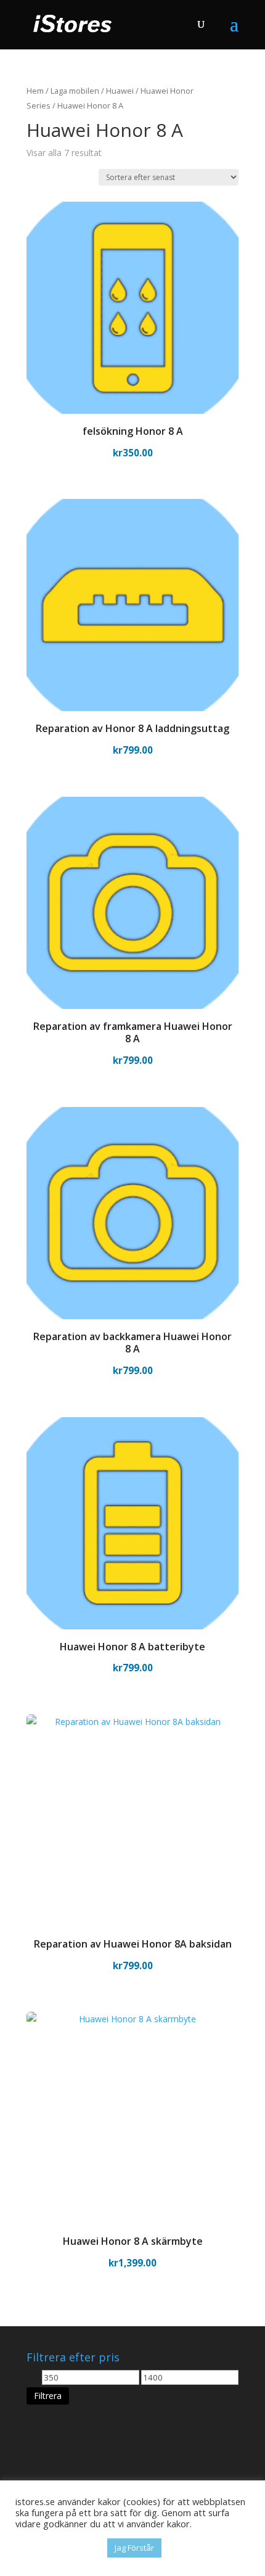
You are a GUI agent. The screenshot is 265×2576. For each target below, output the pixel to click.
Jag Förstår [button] (134, 2548)
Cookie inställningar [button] (58, 2548)
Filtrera (48, 2396)
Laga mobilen (75, 91)
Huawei (120, 91)
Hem (35, 91)
